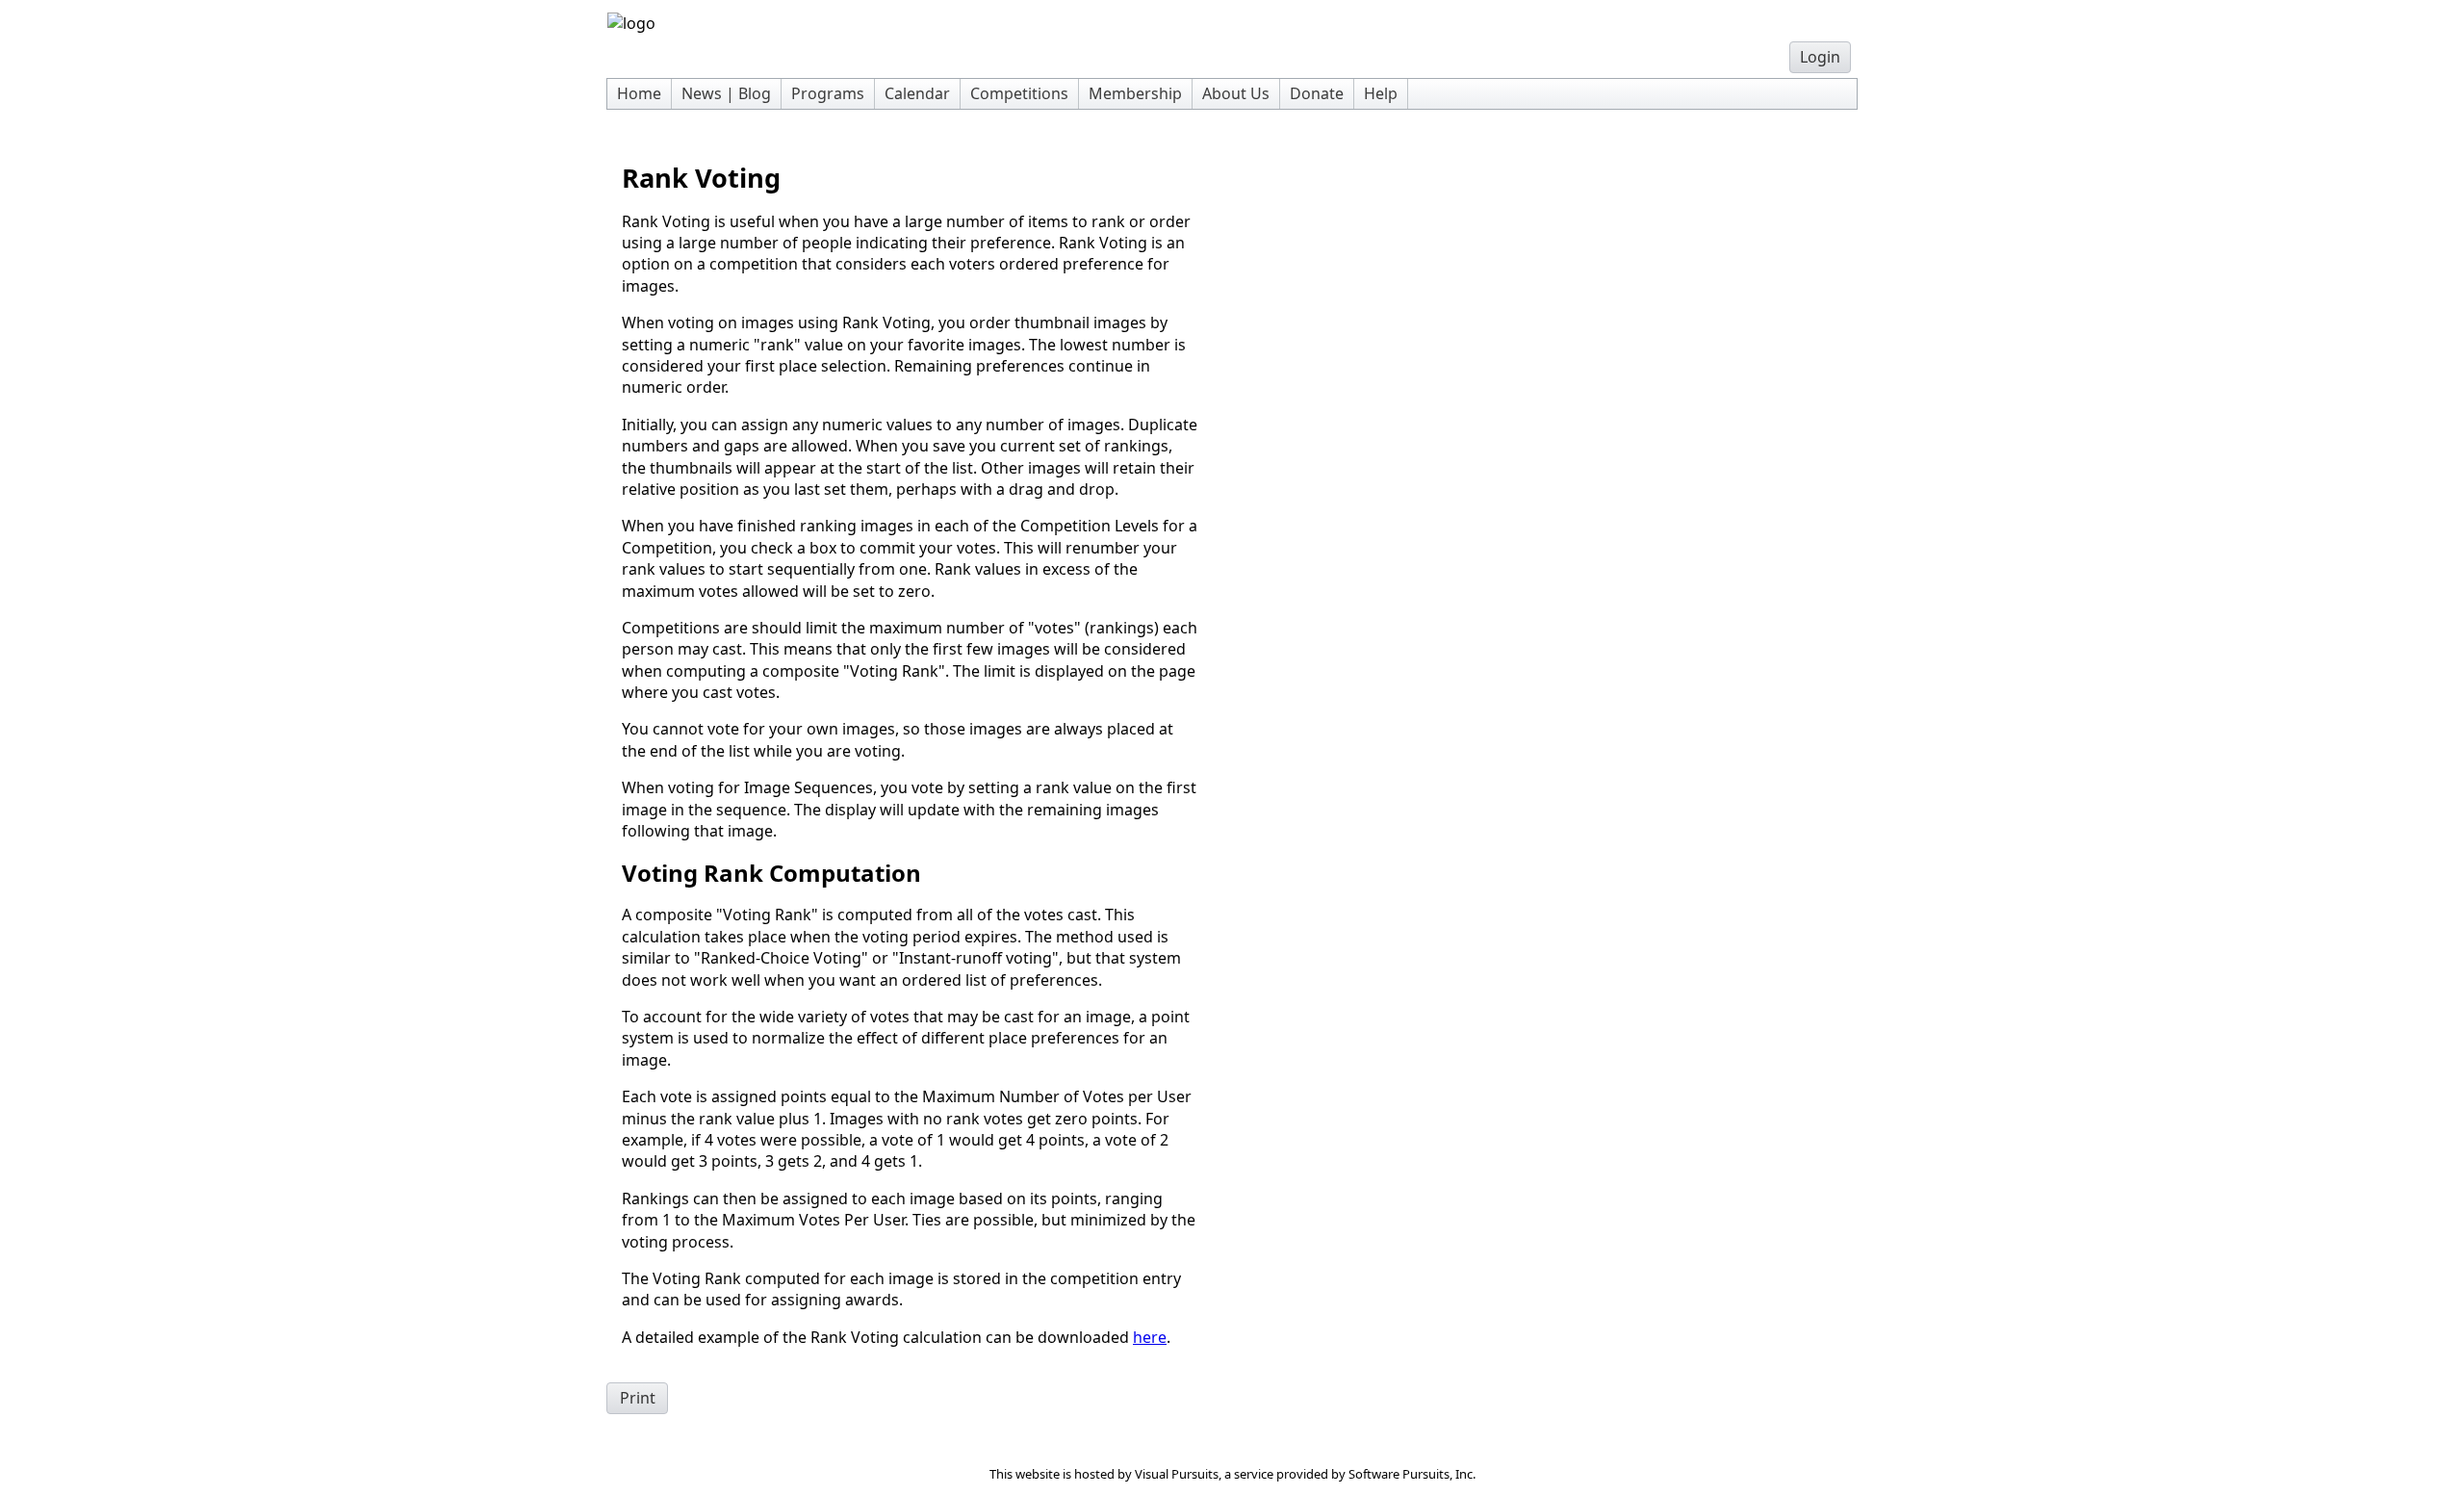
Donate (1317, 93)
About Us (1236, 93)
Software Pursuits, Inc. (1412, 1474)
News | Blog (726, 93)
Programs (828, 93)
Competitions (1019, 93)
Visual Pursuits (1177, 1474)
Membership (1135, 93)
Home (639, 93)
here (1150, 1337)
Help (1381, 93)
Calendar (917, 93)
